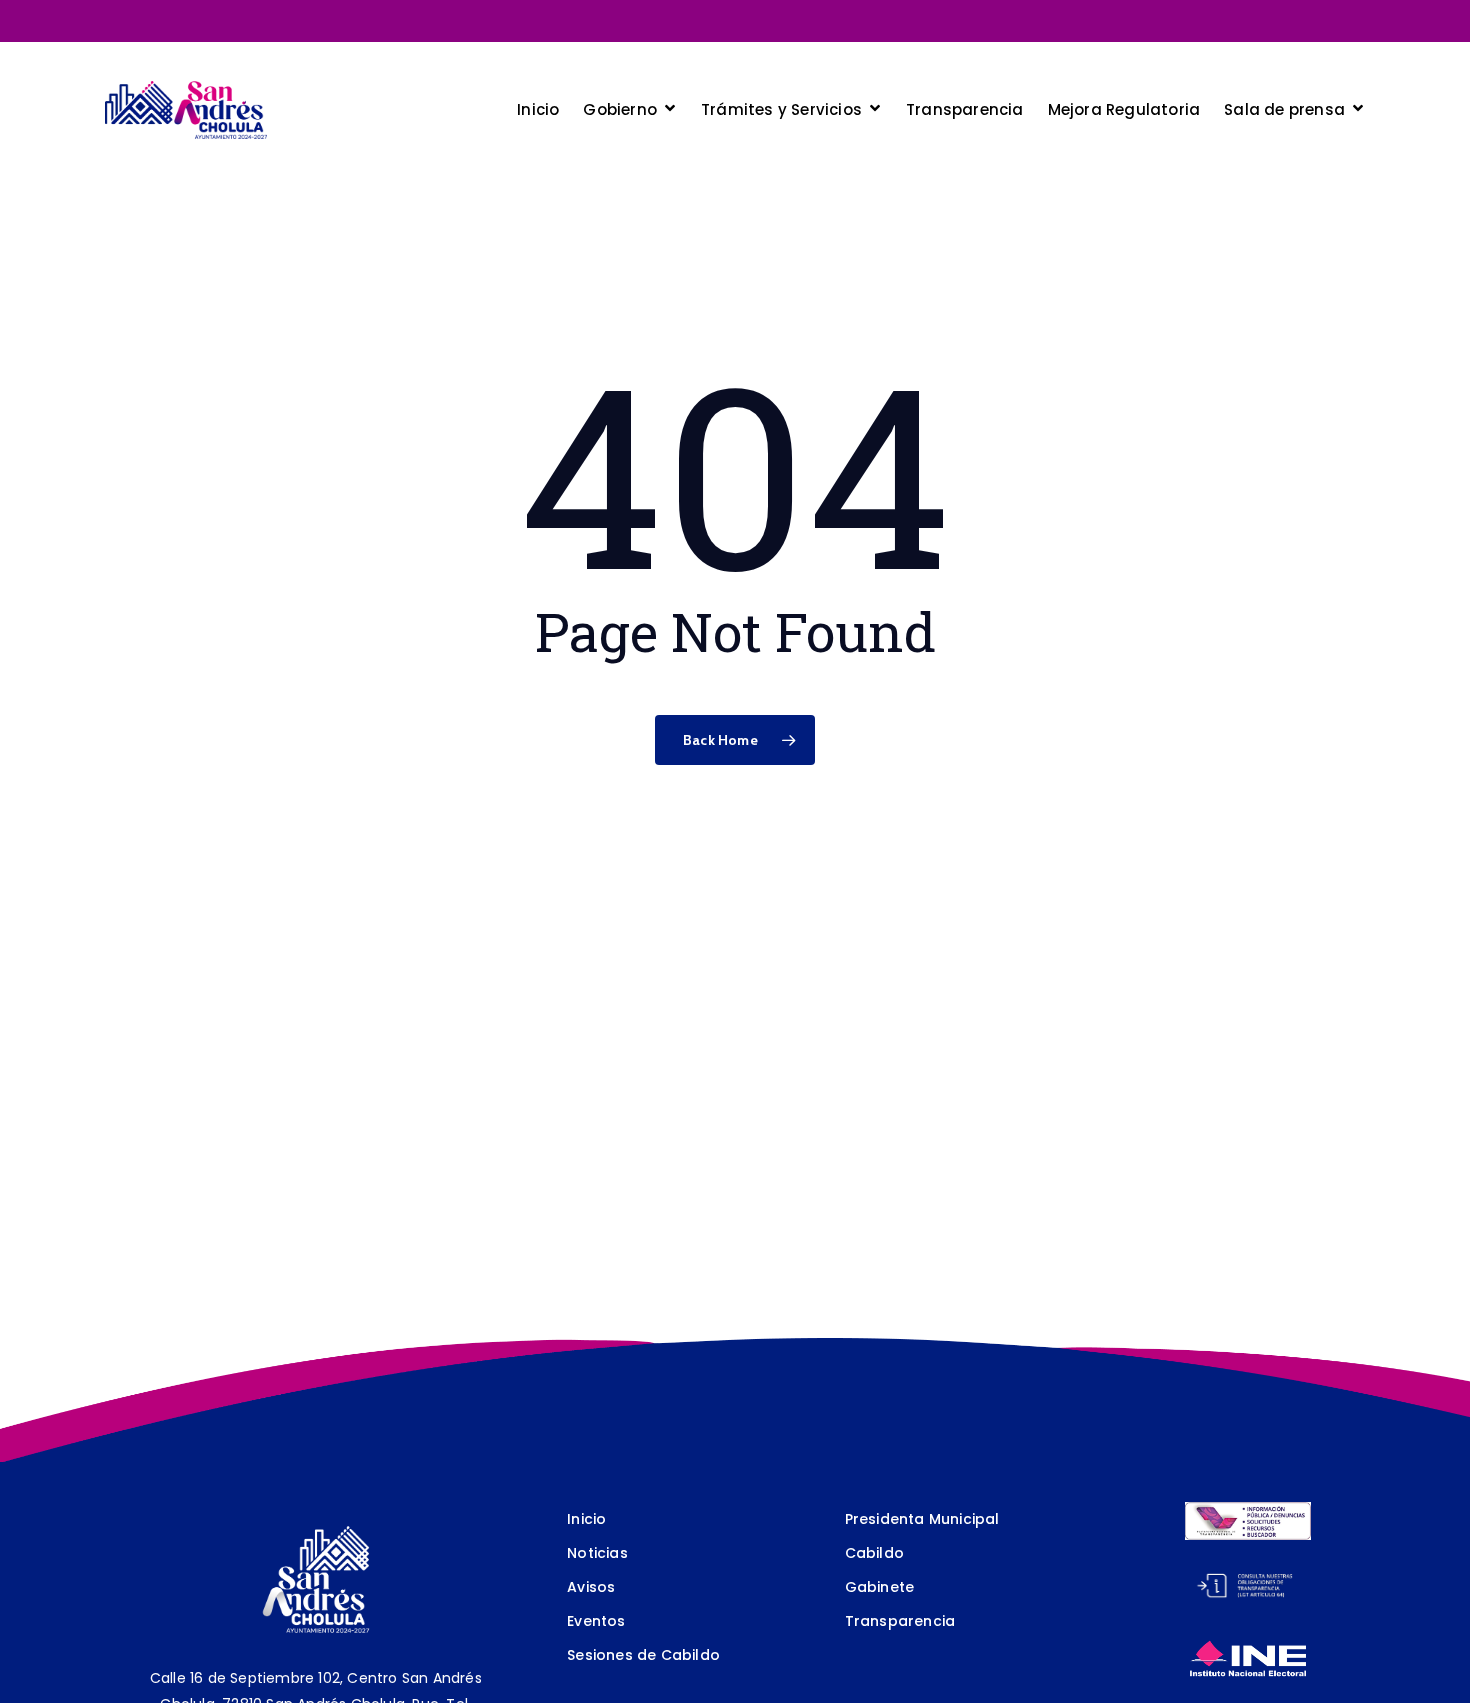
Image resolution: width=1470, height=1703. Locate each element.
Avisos (591, 1587)
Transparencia (900, 1621)
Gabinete (880, 1587)
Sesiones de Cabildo (643, 1655)
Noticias (597, 1553)
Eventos (596, 1621)
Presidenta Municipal (922, 1519)
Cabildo (874, 1553)
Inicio (586, 1519)
